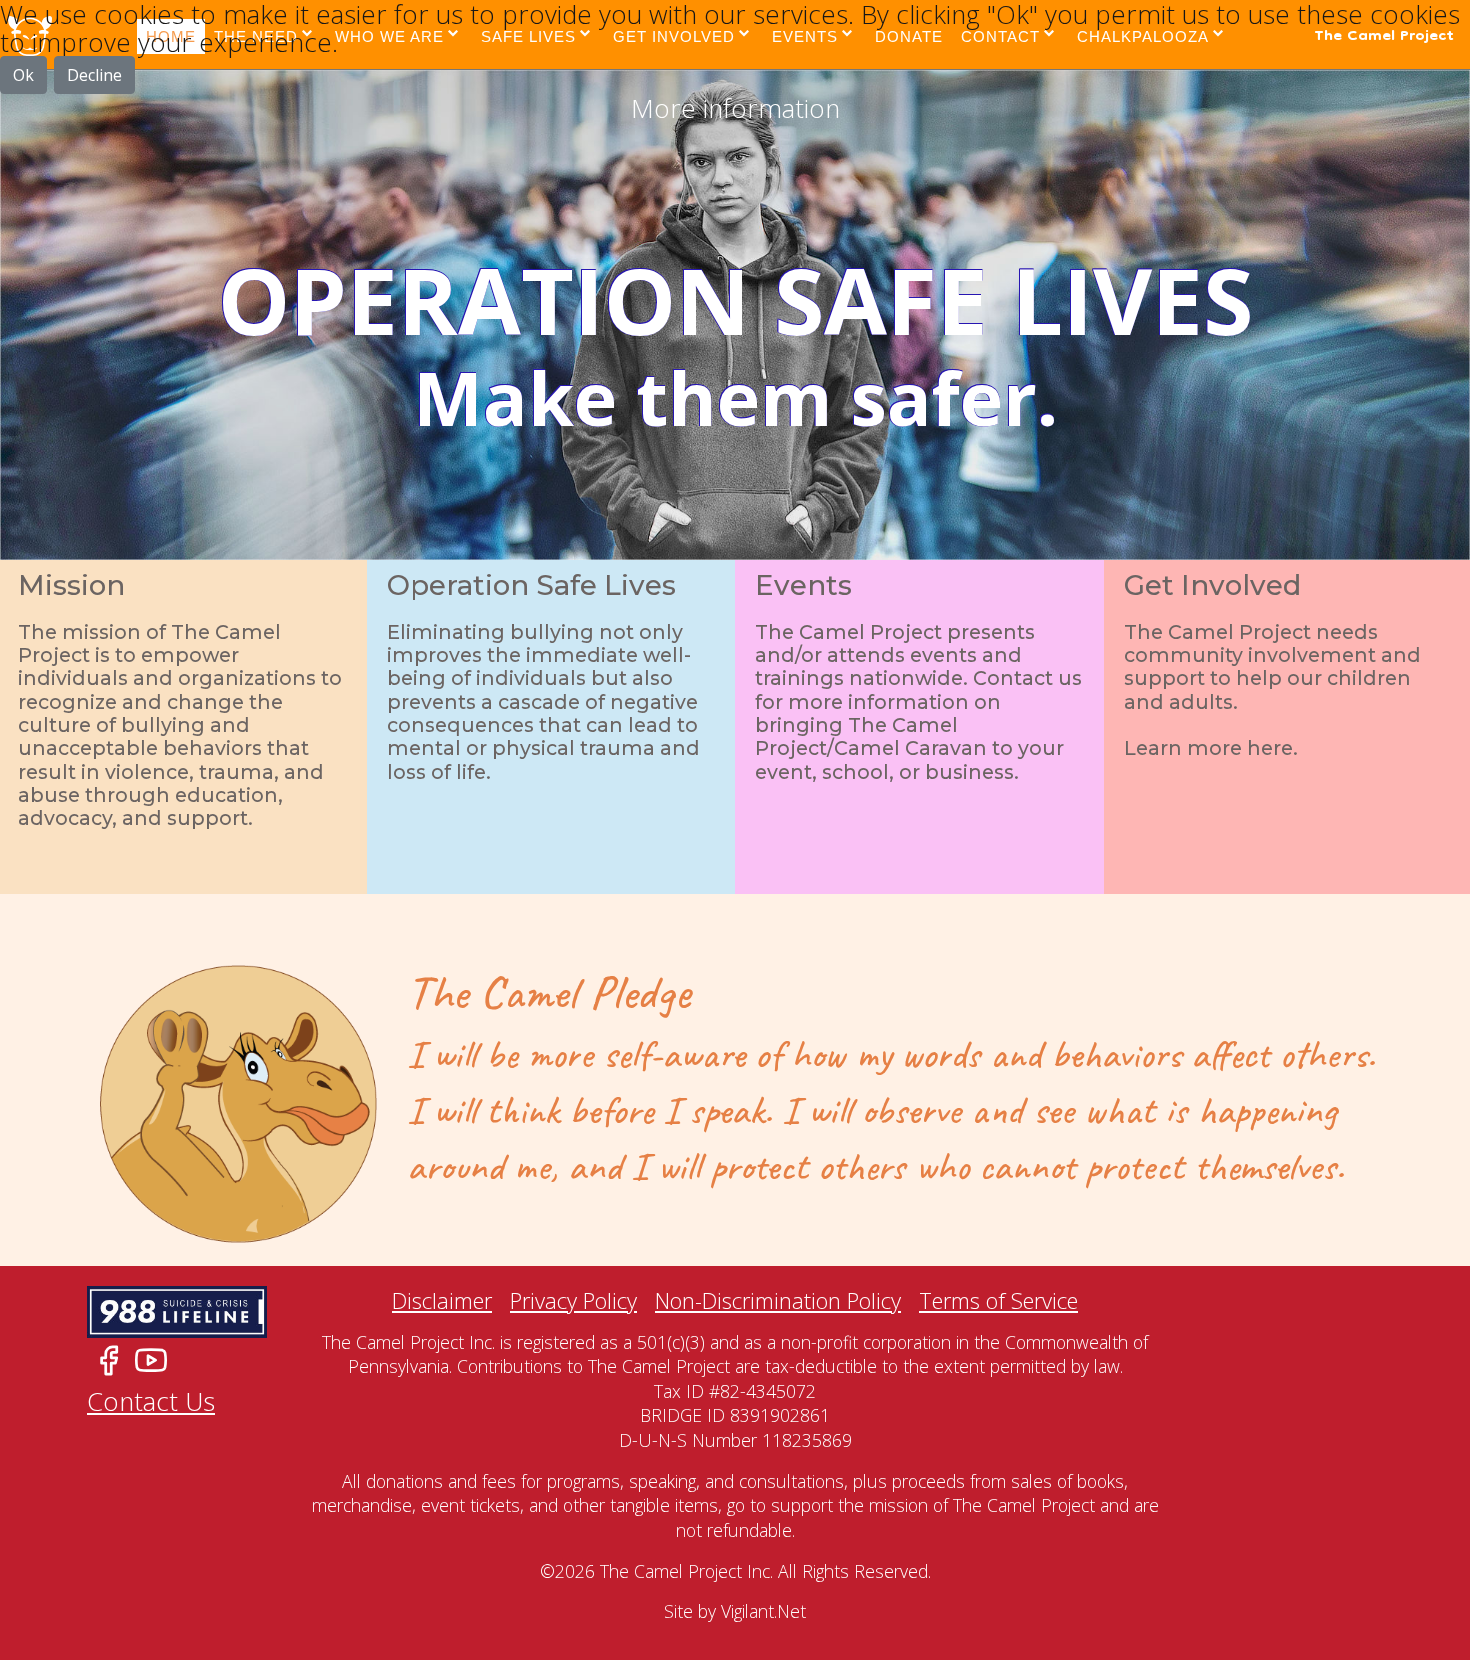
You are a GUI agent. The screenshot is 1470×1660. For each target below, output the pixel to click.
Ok (23, 75)
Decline (94, 75)
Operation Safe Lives (543, 584)
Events (918, 584)
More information (735, 108)
